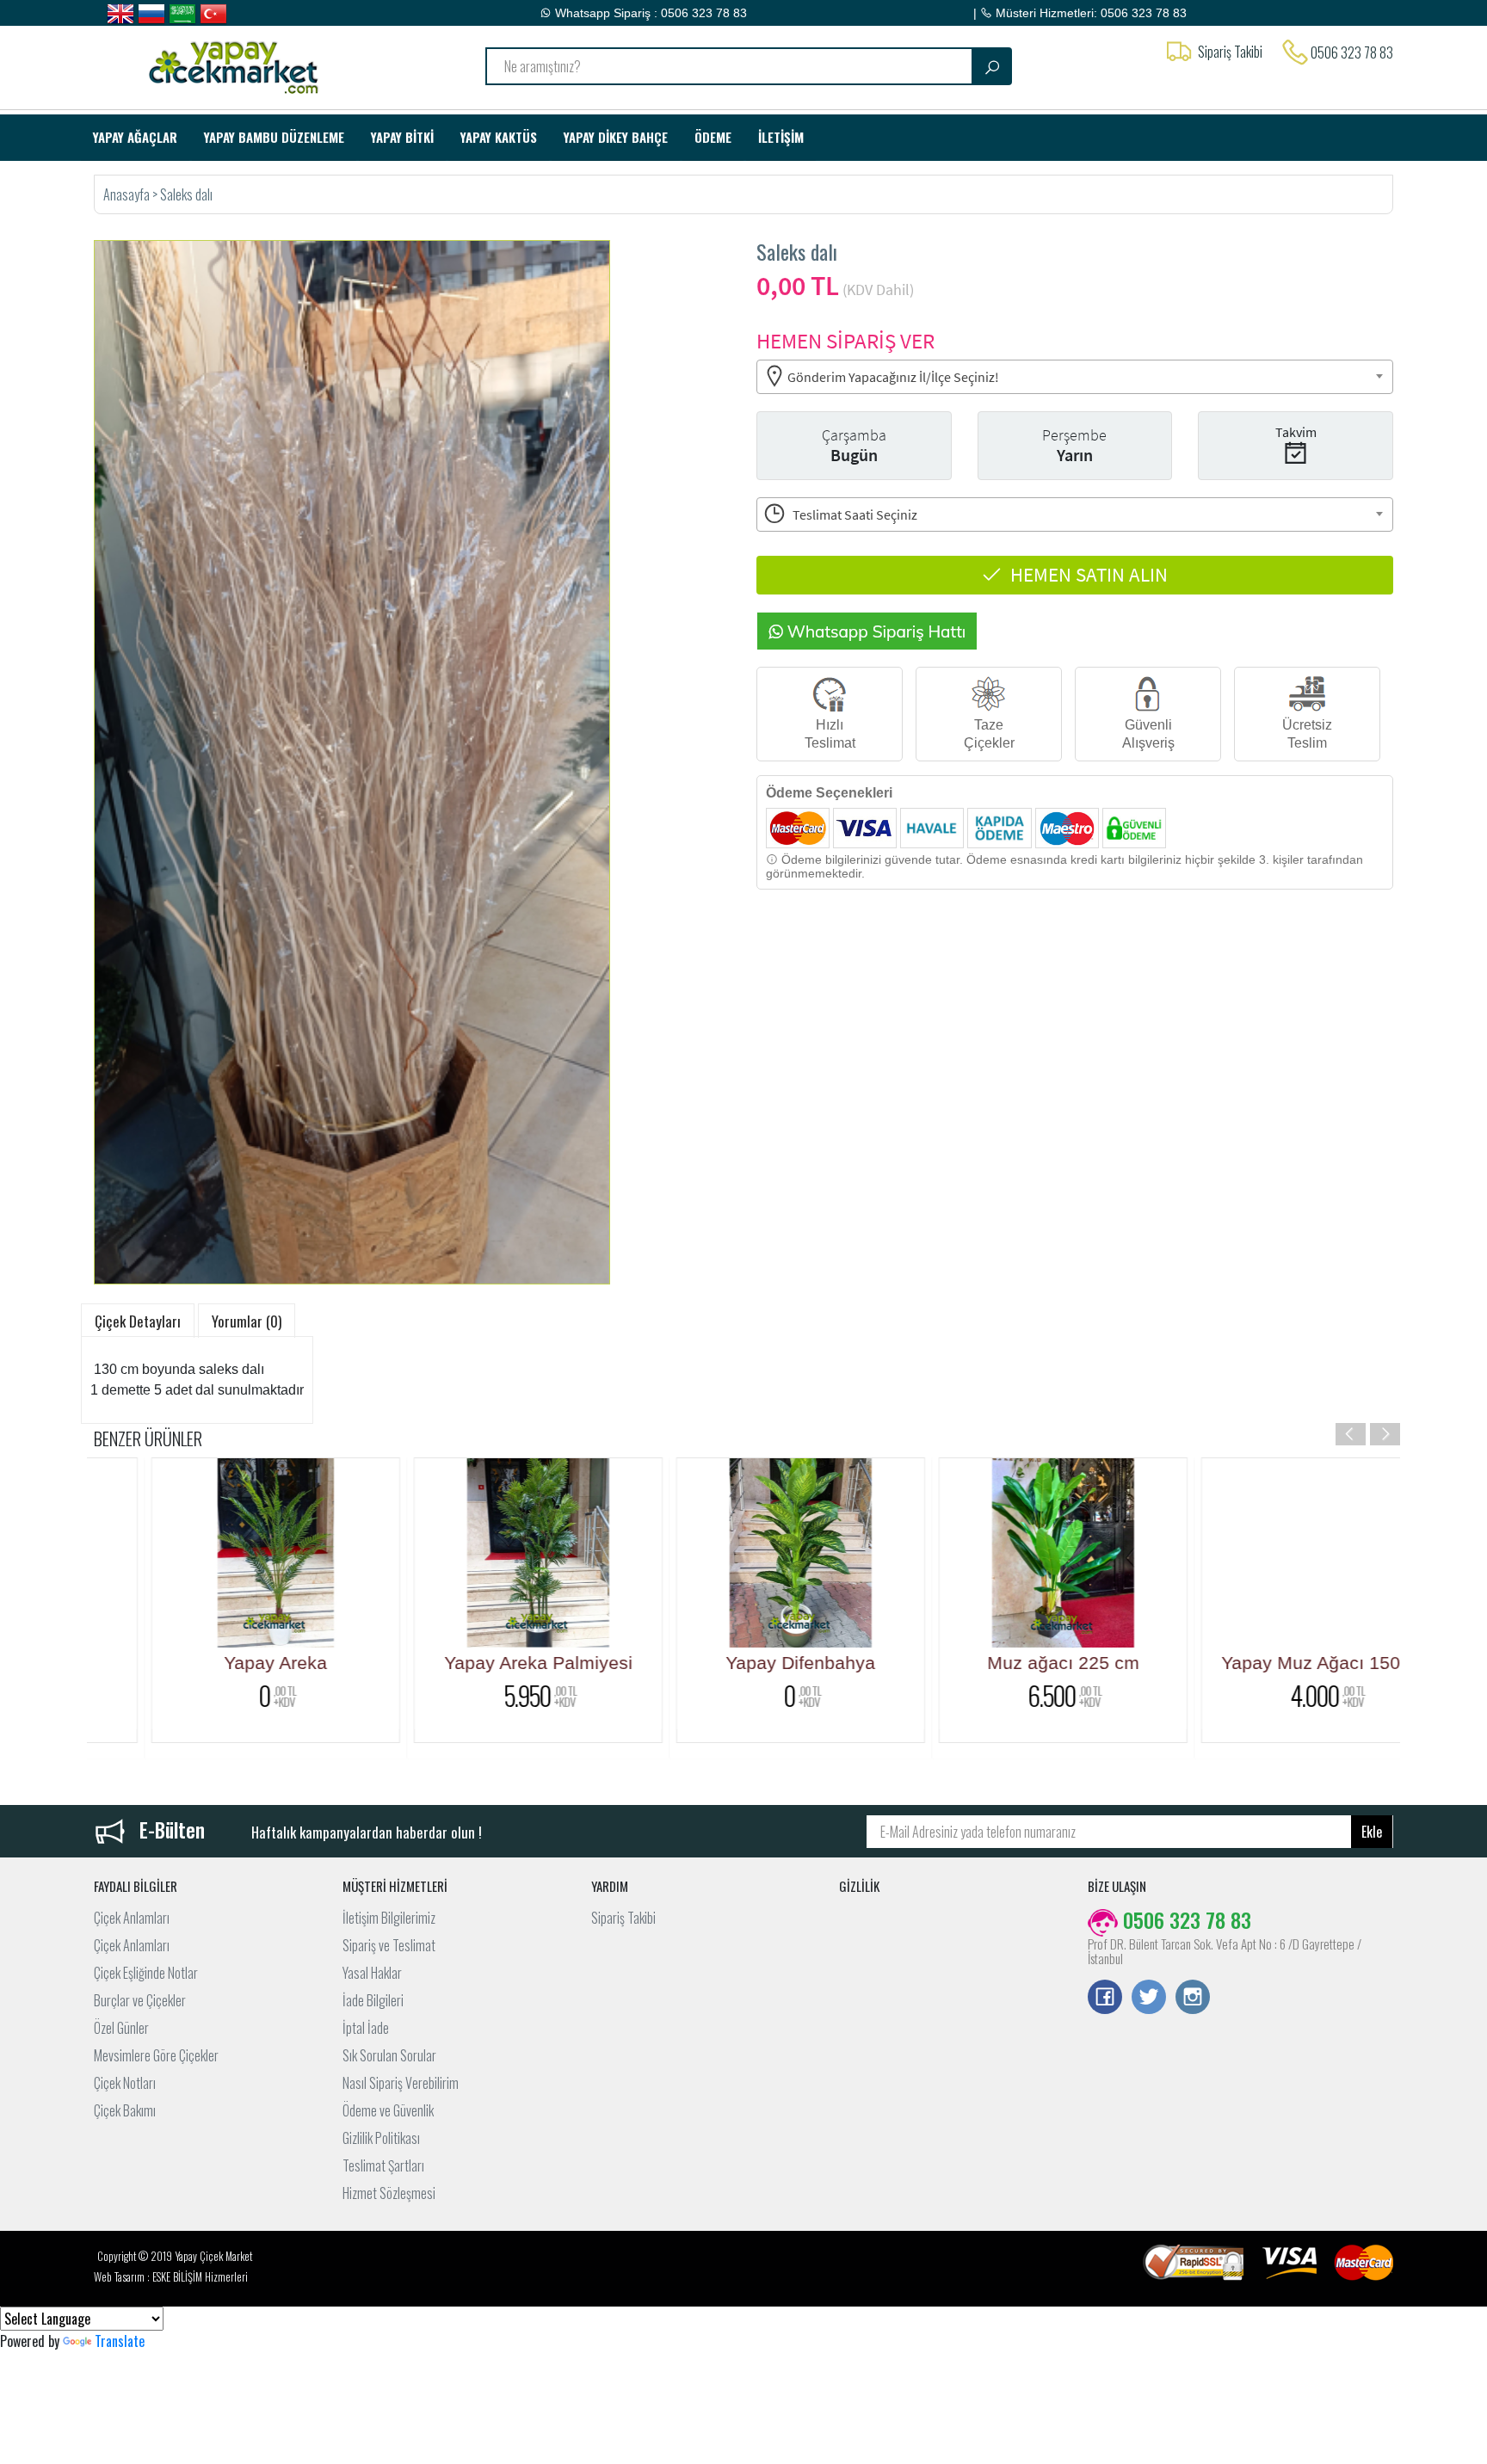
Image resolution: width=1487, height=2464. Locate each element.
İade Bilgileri (373, 2000)
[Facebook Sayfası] (1105, 1999)
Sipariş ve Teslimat (389, 1945)
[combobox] (1075, 377)
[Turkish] (213, 14)
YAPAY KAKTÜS (499, 137)
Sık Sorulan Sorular (389, 2055)
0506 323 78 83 (1352, 52)
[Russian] (151, 14)
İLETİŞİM (781, 137)
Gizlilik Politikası (381, 2138)
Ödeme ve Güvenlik (388, 2110)
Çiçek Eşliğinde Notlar (146, 1973)
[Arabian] (182, 14)
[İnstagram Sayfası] (1193, 1999)
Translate (120, 2341)
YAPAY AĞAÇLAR (135, 137)
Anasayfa (128, 194)
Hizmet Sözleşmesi (389, 2193)
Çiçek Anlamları (132, 1918)
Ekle (1372, 1832)
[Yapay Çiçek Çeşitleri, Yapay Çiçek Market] (247, 65)
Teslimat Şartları (383, 2165)
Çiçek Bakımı (125, 2110)
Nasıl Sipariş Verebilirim (401, 2083)
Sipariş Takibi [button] (1230, 52)
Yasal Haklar (372, 1973)
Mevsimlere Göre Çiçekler (156, 2055)
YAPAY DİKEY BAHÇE (616, 137)
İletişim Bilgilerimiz (389, 1918)
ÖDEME (713, 137)
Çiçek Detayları (138, 1321)
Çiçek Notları (125, 2083)
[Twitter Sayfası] (1149, 1999)
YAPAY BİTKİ (402, 137)
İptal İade (366, 2028)
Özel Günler (121, 2028)
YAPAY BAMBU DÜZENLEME (274, 137)
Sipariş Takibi (623, 1918)
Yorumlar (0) (247, 1321)
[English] (120, 14)
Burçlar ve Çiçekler (140, 2000)
